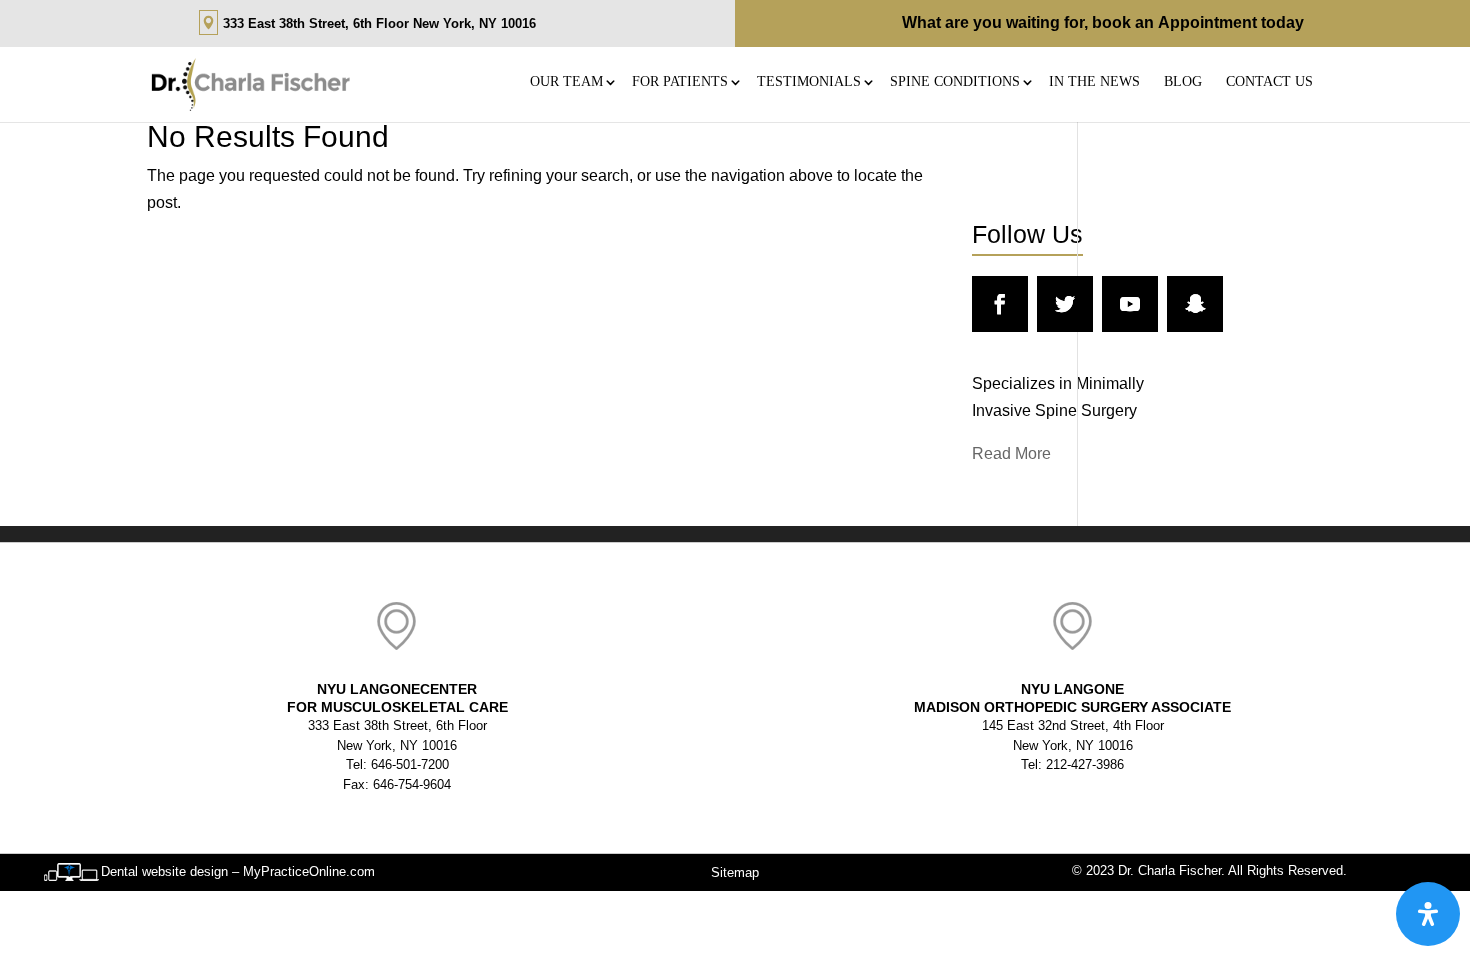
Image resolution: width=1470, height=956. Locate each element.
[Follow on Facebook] (1000, 304)
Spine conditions (955, 81)
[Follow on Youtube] (1130, 304)
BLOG (1183, 81)
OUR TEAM (566, 81)
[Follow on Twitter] (1065, 304)
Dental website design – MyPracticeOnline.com (238, 871)
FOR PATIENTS (680, 81)
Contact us (1269, 81)
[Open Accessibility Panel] (1428, 914)
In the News (1094, 81)
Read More (1011, 453)
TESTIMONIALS (809, 81)
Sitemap (735, 872)
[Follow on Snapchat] (1195, 304)
